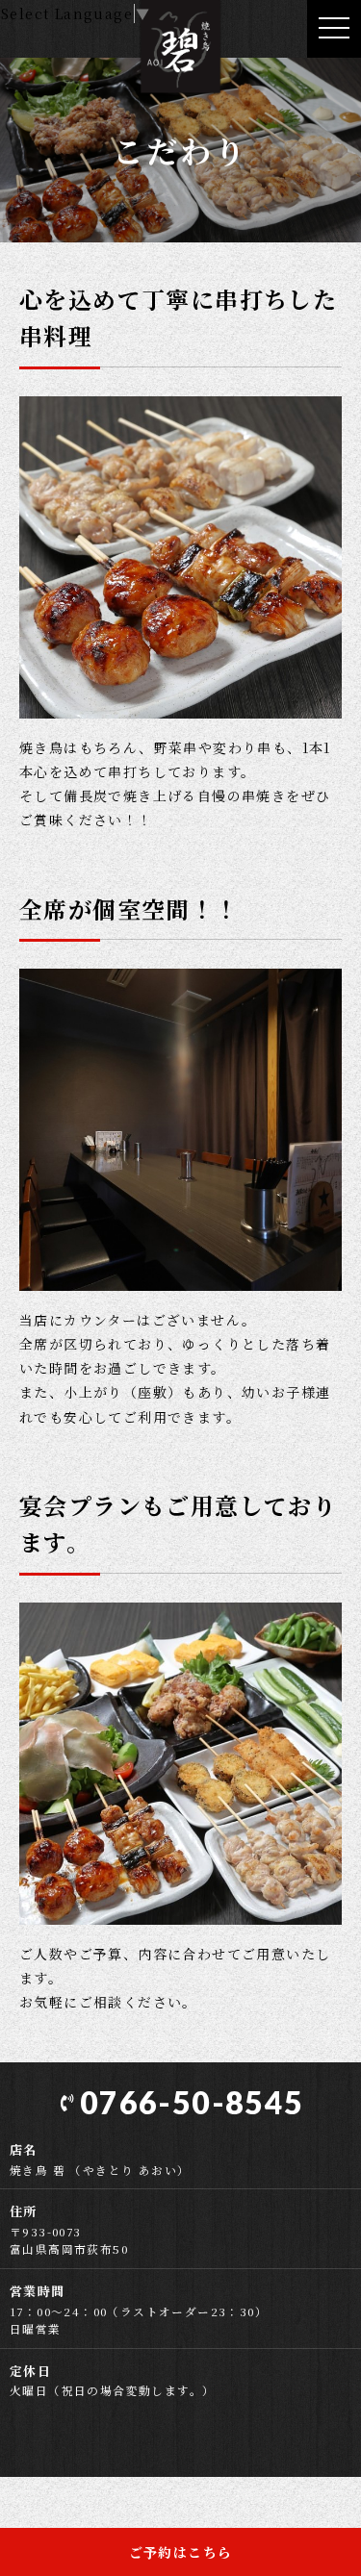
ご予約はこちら (181, 2552)
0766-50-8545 (192, 2102)
